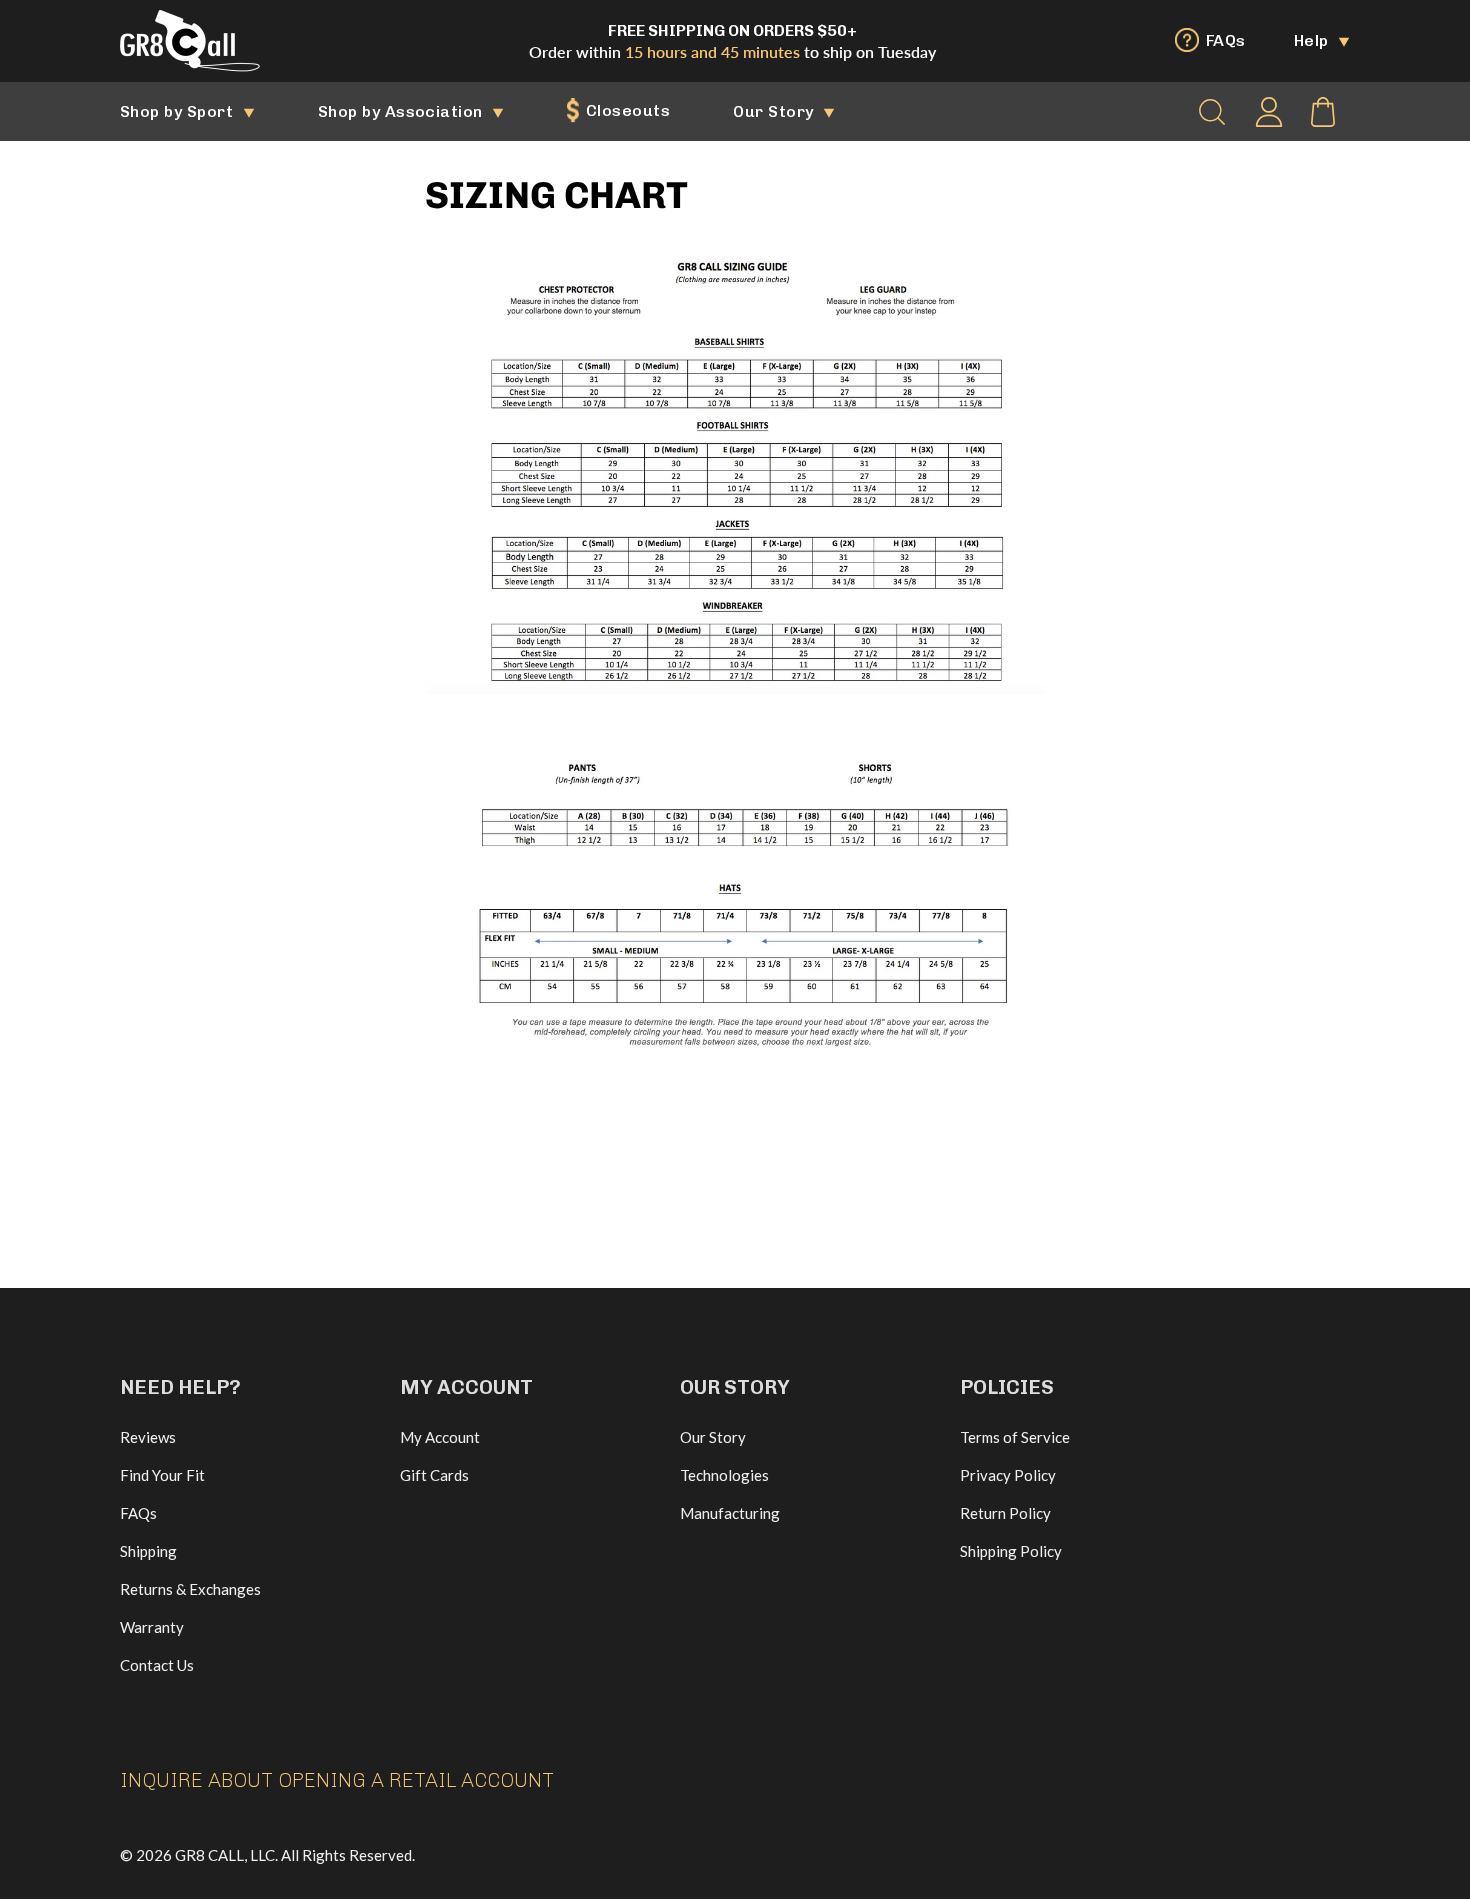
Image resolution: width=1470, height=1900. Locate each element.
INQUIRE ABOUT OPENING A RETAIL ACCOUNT (337, 1780)
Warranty (152, 1627)
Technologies (724, 1475)
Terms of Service (1015, 1437)
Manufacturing (730, 1513)
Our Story (775, 111)
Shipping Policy (1011, 1551)
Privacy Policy (1008, 1475)
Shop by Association (403, 111)
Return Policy (1005, 1513)
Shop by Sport (179, 111)
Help (1313, 40)
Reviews (148, 1437)
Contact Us (157, 1665)
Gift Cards (434, 1475)
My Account (440, 1437)
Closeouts (625, 110)
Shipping (148, 1551)
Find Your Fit (162, 1475)
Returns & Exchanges (190, 1589)
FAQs (1223, 40)
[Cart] (1323, 112)
